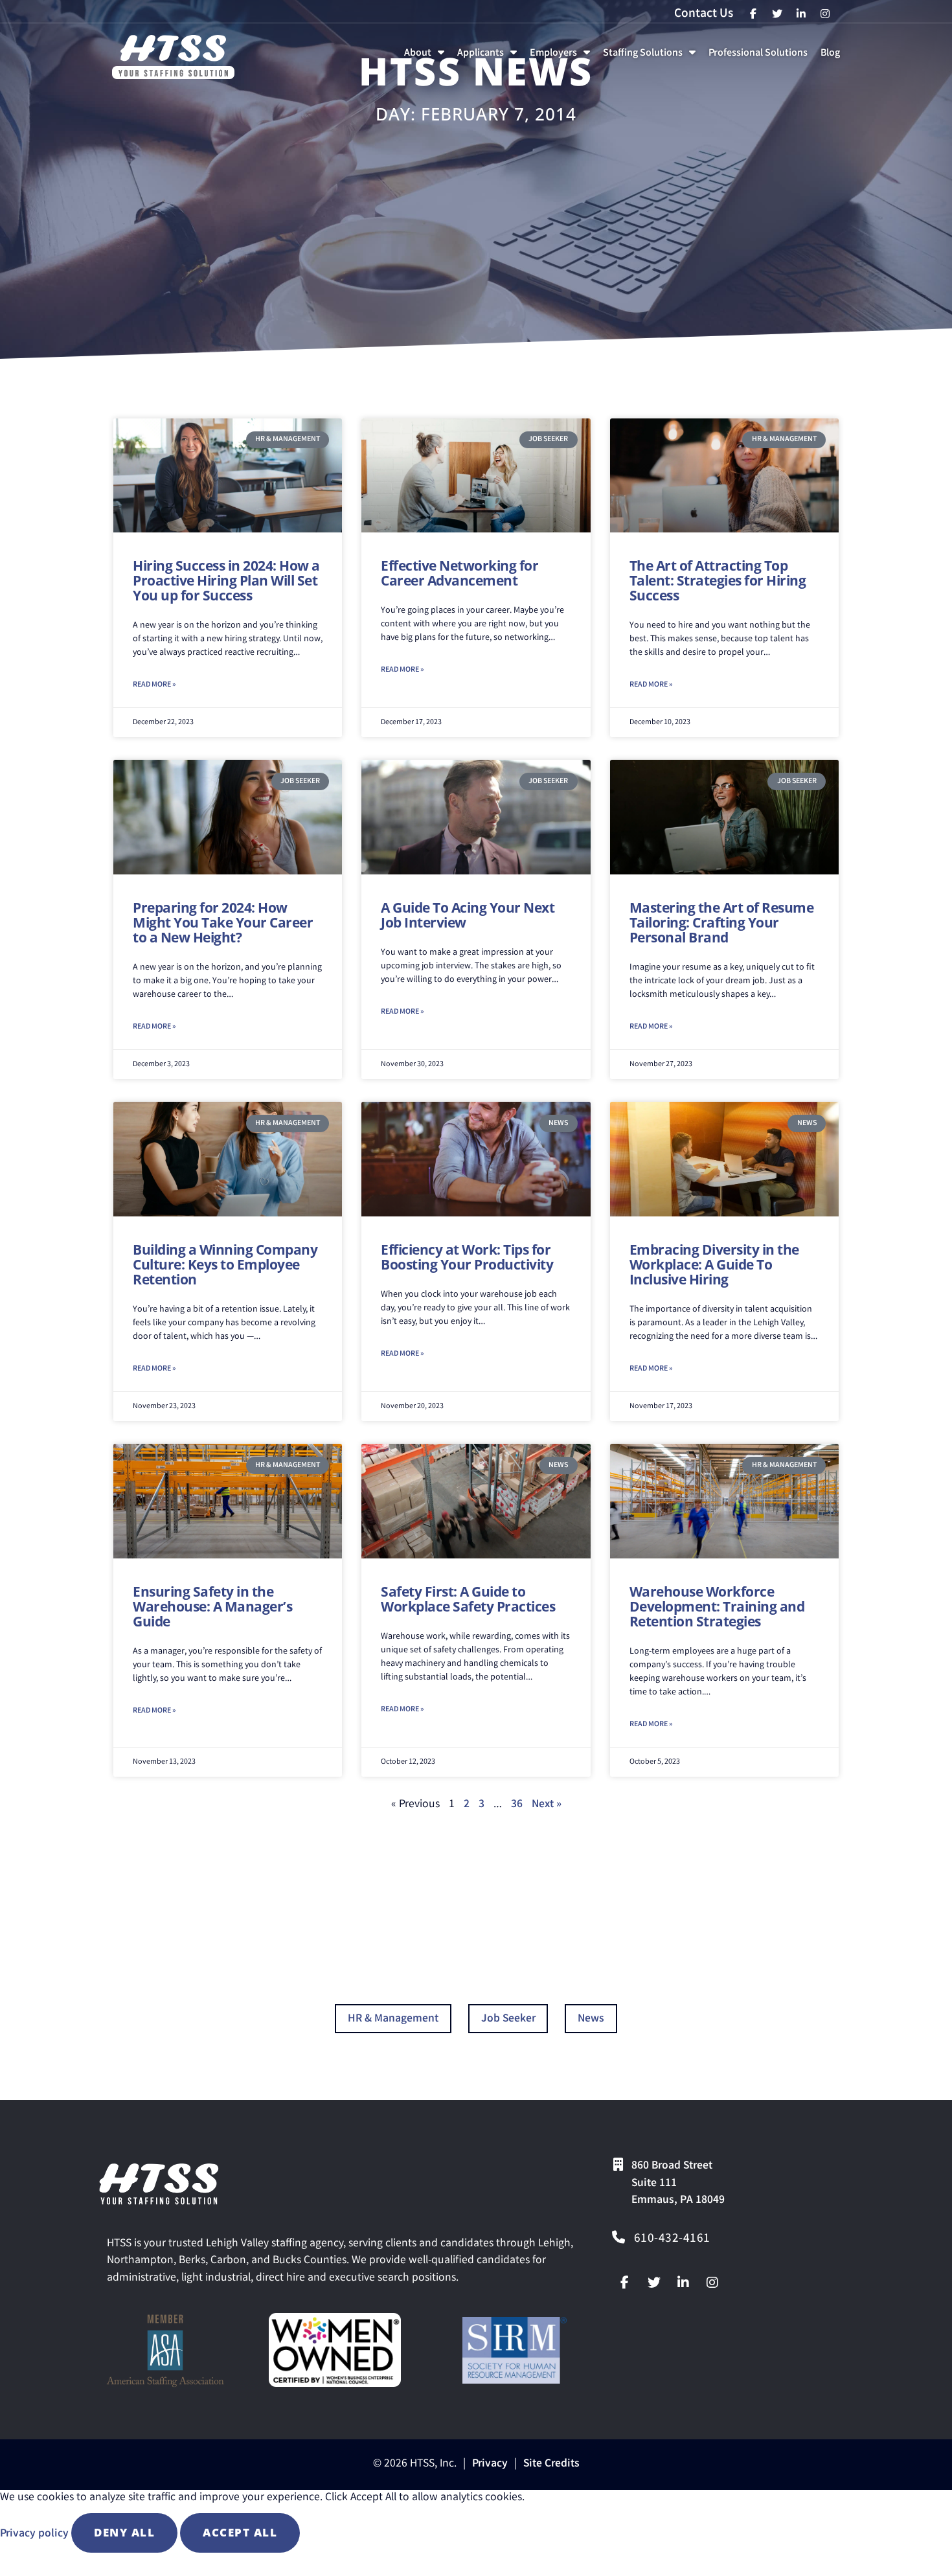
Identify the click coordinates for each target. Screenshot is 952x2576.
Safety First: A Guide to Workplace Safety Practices (468, 1599)
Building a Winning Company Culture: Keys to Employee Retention (225, 1264)
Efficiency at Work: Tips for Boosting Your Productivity (467, 1257)
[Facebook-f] (625, 2283)
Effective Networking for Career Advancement (459, 573)
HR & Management (393, 2019)
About (427, 57)
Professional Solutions (761, 57)
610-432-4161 (672, 2239)
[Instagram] (712, 2283)
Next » (547, 1805)
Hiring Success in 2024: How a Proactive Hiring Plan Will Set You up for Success (226, 580)
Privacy (490, 2464)
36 (517, 1805)
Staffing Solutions (652, 57)
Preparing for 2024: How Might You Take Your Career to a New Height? (223, 922)
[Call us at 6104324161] (618, 2237)
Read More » (154, 685)
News (591, 2019)
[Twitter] (654, 2283)
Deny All (124, 2532)
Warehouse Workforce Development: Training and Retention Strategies (717, 1606)
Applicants (490, 57)
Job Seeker (508, 2019)
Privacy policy (36, 2534)
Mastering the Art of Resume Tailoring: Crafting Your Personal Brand (722, 922)
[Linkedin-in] (683, 2283)
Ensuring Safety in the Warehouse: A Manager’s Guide (212, 1606)
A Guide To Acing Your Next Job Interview (468, 915)
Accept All (240, 2532)
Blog (833, 57)
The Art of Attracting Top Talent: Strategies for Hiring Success (718, 580)
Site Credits (551, 2464)
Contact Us (704, 14)
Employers (562, 57)
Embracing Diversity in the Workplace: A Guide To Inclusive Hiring (714, 1264)
